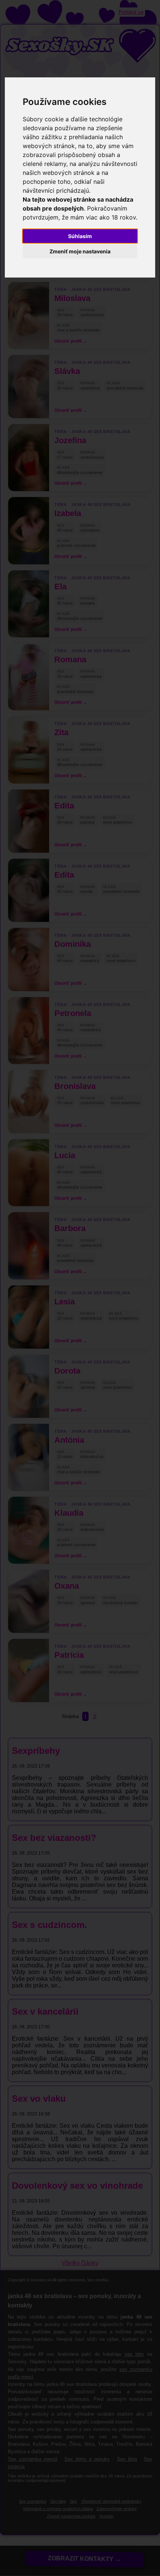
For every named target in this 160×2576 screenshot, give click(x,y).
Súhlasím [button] (80, 236)
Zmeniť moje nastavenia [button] (80, 251)
